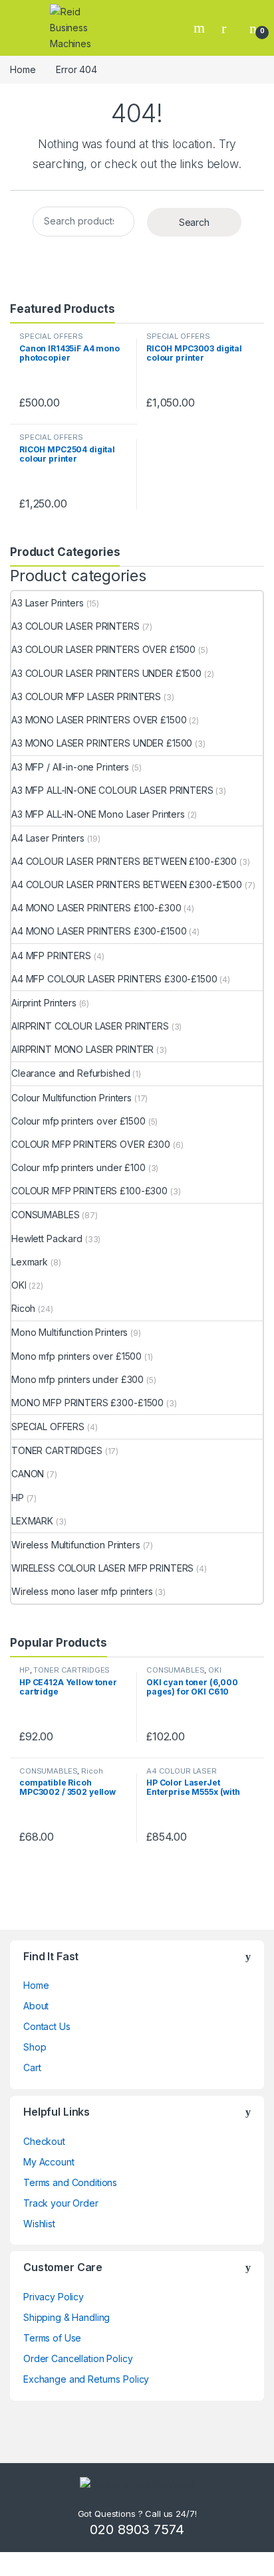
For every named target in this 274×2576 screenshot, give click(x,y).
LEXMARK (32, 1521)
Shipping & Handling (67, 2317)
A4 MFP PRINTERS (51, 956)
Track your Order (61, 2203)
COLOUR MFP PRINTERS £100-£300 (89, 1191)
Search (201, 28)
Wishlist (39, 2224)
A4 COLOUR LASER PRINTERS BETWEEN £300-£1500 (127, 884)
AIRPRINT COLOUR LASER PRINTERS (90, 1026)
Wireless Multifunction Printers (76, 1545)
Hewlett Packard (47, 1239)
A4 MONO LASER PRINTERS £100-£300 (96, 908)
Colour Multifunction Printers (71, 1098)
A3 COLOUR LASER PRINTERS (75, 626)
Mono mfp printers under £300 (77, 1379)
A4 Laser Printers (48, 838)
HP (18, 1498)
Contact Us (47, 2026)
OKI (19, 1285)
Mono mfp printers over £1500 (76, 1356)
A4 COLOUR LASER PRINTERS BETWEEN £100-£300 (124, 861)
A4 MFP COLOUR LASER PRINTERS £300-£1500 (114, 979)
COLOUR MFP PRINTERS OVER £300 (91, 1144)
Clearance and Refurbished (71, 1073)
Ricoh (23, 1308)
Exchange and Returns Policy (86, 2379)
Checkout (44, 2141)
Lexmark (30, 1262)
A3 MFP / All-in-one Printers (70, 767)
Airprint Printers (44, 1003)
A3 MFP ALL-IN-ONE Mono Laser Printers (98, 814)
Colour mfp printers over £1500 (78, 1121)
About (36, 2006)
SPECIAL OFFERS (51, 336)
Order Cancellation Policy (78, 2358)
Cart (32, 2068)
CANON (28, 1474)
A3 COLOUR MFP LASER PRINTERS (86, 696)
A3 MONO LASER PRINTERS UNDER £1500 (102, 743)
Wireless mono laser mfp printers (82, 1591)
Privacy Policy (54, 2297)
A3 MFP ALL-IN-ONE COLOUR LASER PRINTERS (112, 790)
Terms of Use (52, 2338)
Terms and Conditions (70, 2182)
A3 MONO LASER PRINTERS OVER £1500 (99, 720)
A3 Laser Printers (48, 603)
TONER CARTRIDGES (57, 1450)
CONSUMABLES (45, 1215)
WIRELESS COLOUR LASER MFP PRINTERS (102, 1568)
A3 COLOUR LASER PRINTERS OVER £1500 (103, 649)
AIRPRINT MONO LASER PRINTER (82, 1049)
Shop (35, 2047)
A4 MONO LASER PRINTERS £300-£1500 (99, 931)
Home (23, 69)
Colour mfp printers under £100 (78, 1167)
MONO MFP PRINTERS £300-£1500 (87, 1403)
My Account (49, 2162)
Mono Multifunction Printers (69, 1332)
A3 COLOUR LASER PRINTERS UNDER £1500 (106, 673)
